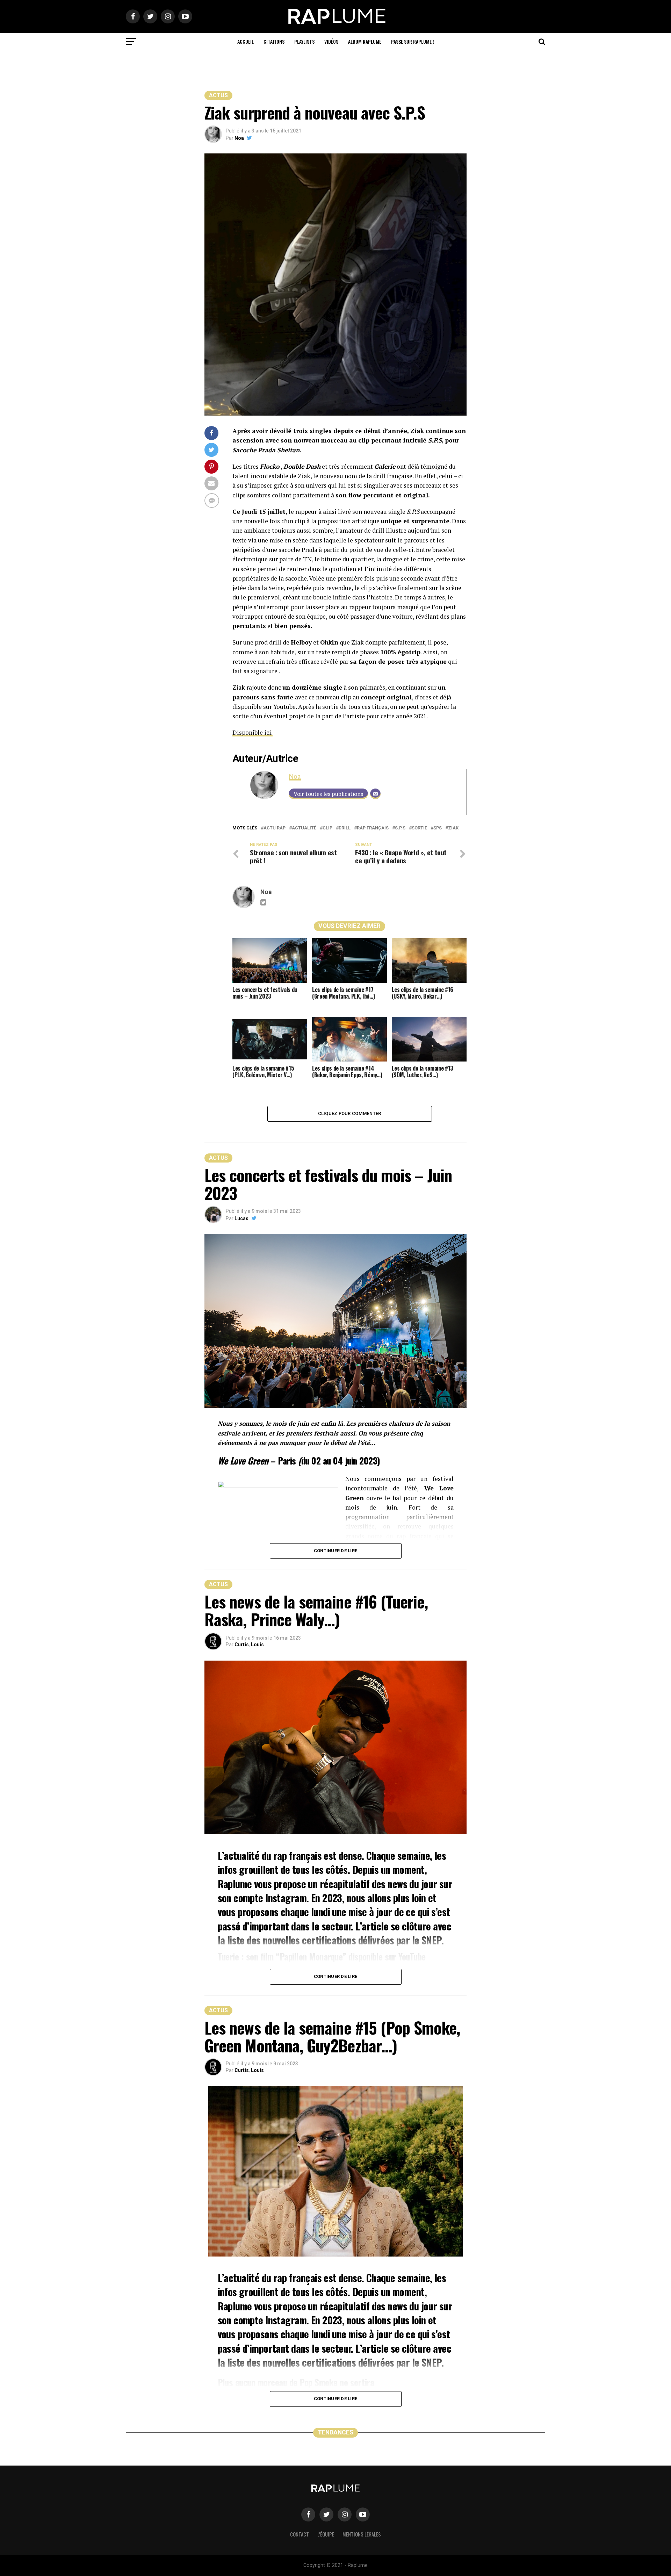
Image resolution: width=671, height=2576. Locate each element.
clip (327, 828)
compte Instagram (270, 1898)
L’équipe (326, 2534)
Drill (345, 828)
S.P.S (400, 828)
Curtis (242, 1645)
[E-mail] (375, 794)
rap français (373, 828)
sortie (419, 828)
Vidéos (331, 41)
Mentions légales (362, 2534)
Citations (274, 41)
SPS (438, 828)
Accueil (246, 41)
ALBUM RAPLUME (365, 41)
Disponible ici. (252, 732)
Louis (257, 1645)
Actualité (304, 828)
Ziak (453, 828)
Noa (239, 138)
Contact (300, 2534)
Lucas (241, 1218)
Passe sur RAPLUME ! (413, 41)
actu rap (275, 828)
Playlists (304, 41)
